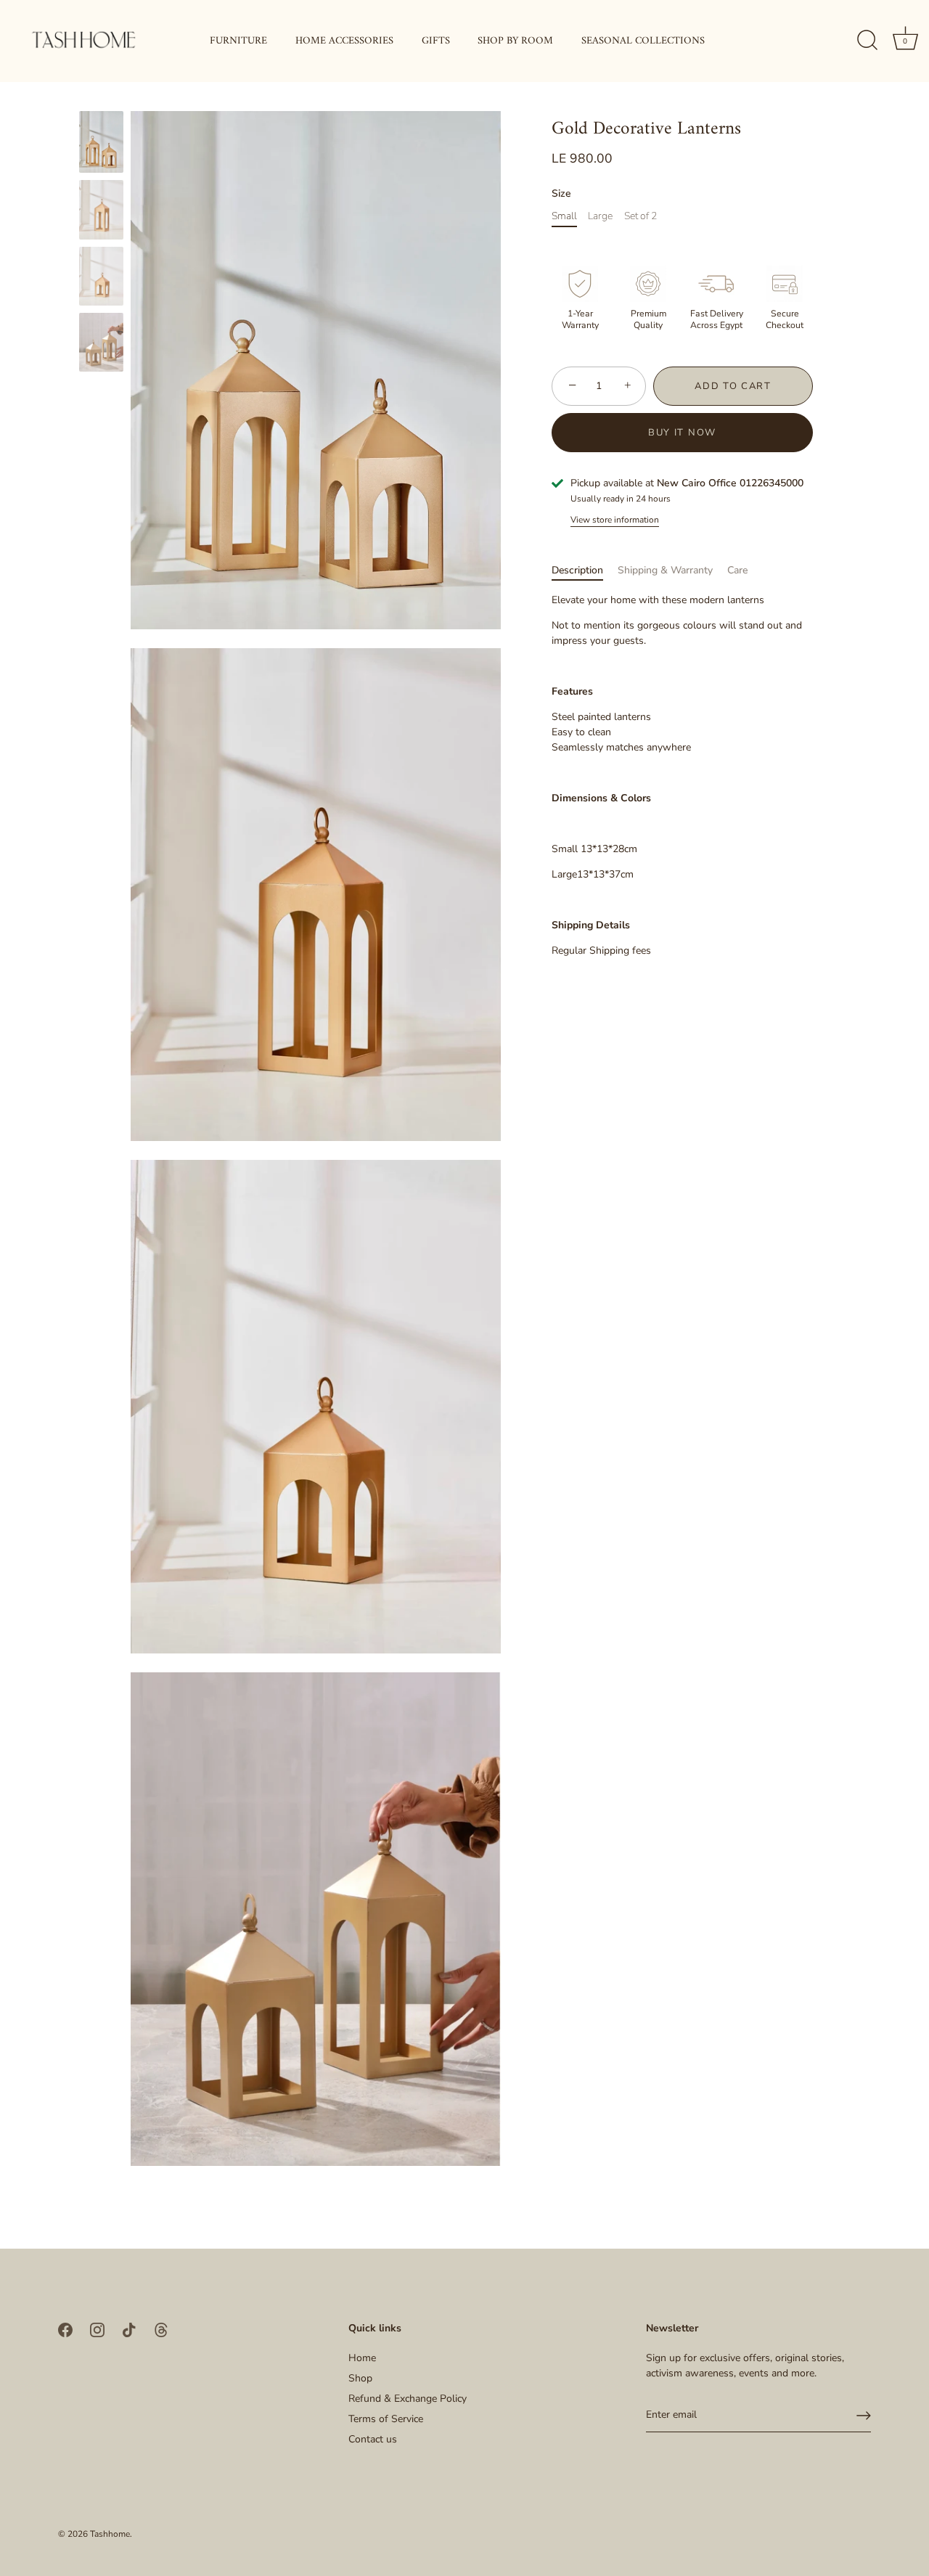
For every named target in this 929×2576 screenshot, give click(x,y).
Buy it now (682, 433)
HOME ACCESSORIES (344, 41)
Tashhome (110, 2534)
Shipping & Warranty (665, 570)
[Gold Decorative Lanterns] (101, 142)
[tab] (585, 570)
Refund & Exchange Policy (408, 2399)
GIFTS (436, 41)
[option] (101, 144)
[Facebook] (65, 2329)
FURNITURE (238, 41)
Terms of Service (386, 2419)
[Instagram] (97, 2329)
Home (362, 2358)
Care (737, 570)
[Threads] (161, 2329)
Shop (360, 2378)
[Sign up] (864, 2416)
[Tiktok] (129, 2329)
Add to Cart (733, 386)
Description (577, 570)
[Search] (867, 41)
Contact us (373, 2439)
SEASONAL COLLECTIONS (643, 41)
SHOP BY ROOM (515, 41)
